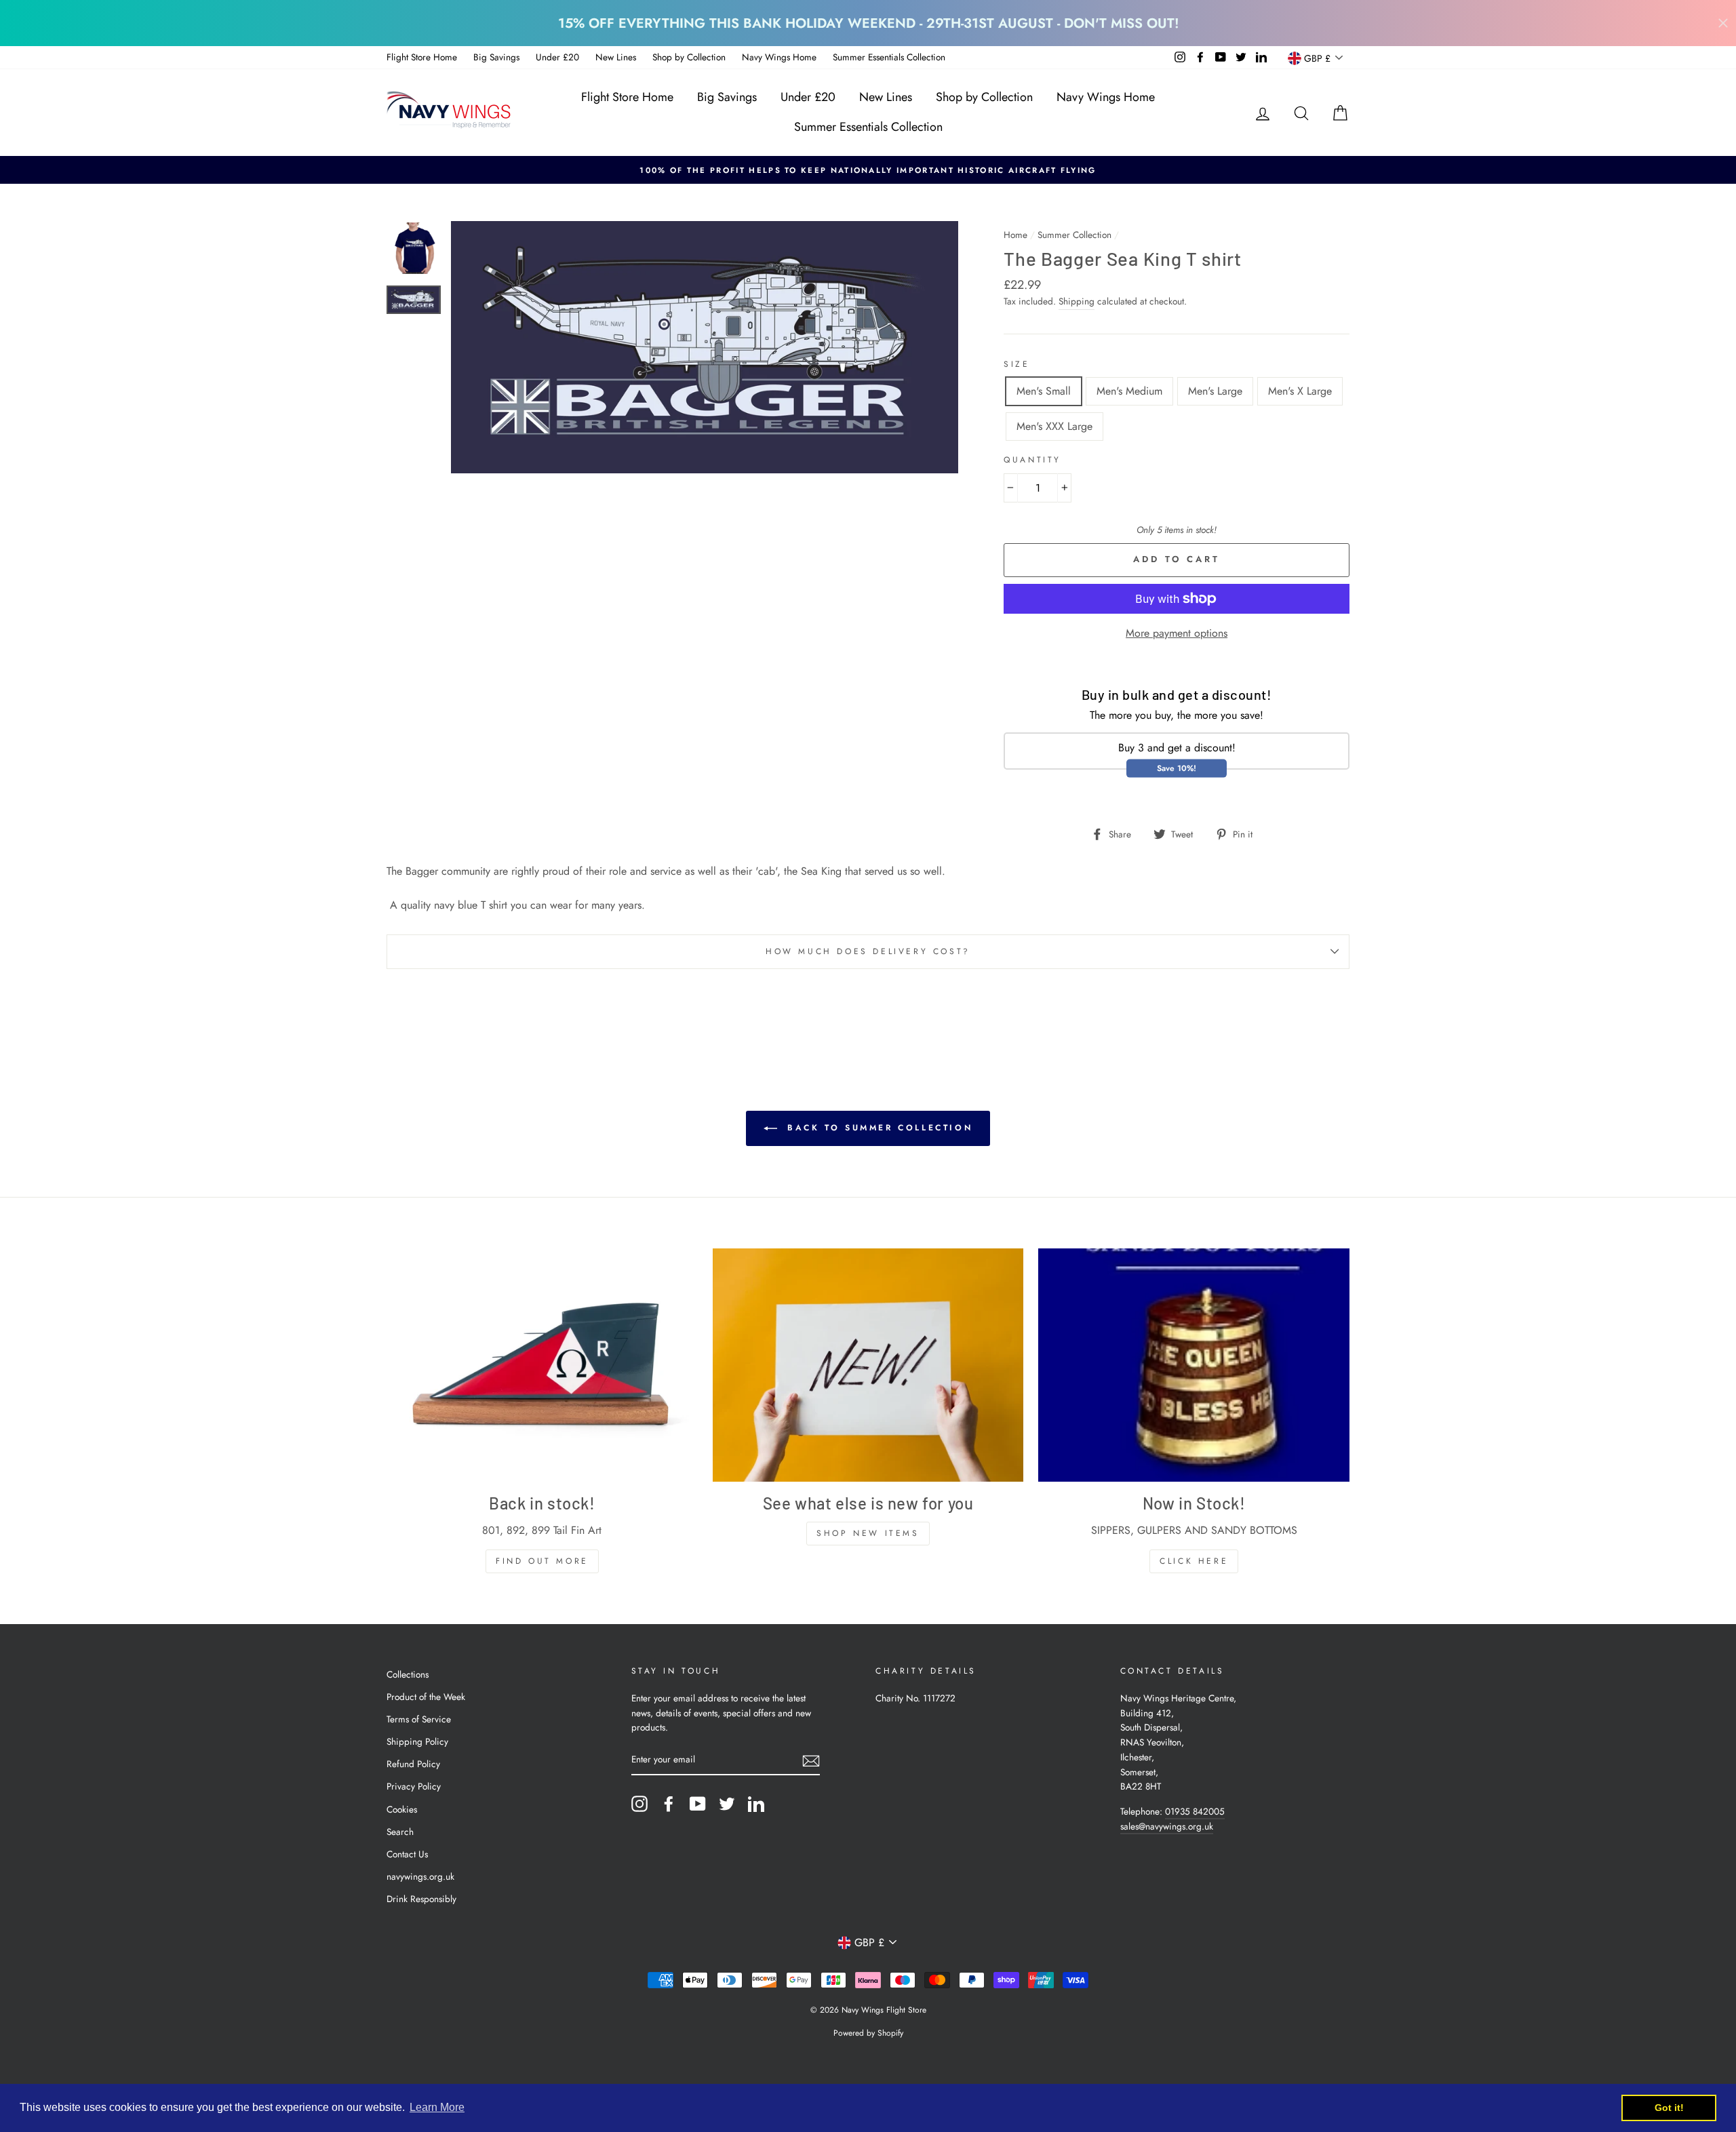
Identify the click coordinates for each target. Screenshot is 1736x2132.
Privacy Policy (414, 1786)
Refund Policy (413, 1764)
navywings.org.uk (420, 1876)
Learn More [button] (437, 2107)
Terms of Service (419, 1719)
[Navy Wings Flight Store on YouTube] (698, 1804)
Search (400, 1832)
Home (1015, 235)
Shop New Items (868, 1533)
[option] (868, 170)
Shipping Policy (417, 1741)
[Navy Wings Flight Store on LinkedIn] (756, 1804)
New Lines (616, 57)
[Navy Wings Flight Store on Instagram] (639, 1804)
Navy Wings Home (779, 57)
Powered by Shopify (868, 2033)
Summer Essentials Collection (889, 57)
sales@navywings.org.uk (1167, 1826)
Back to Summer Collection (878, 1128)
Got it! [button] (1669, 2108)
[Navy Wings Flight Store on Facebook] (669, 1804)
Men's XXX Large (1054, 426)
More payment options (1177, 633)
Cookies (402, 1809)
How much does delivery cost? (868, 951)
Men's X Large (1300, 391)
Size (1017, 364)
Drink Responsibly (421, 1899)
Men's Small (1044, 391)
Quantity (1032, 460)
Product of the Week (426, 1697)
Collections (408, 1674)
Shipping (1077, 301)
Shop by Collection (689, 57)
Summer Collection (1074, 235)
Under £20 (557, 57)
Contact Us (407, 1854)
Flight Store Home (422, 57)
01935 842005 (1195, 1811)
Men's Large (1215, 391)
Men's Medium (1129, 391)
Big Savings (496, 57)
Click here (1194, 1561)
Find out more (542, 1561)
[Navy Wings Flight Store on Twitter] (727, 1804)
